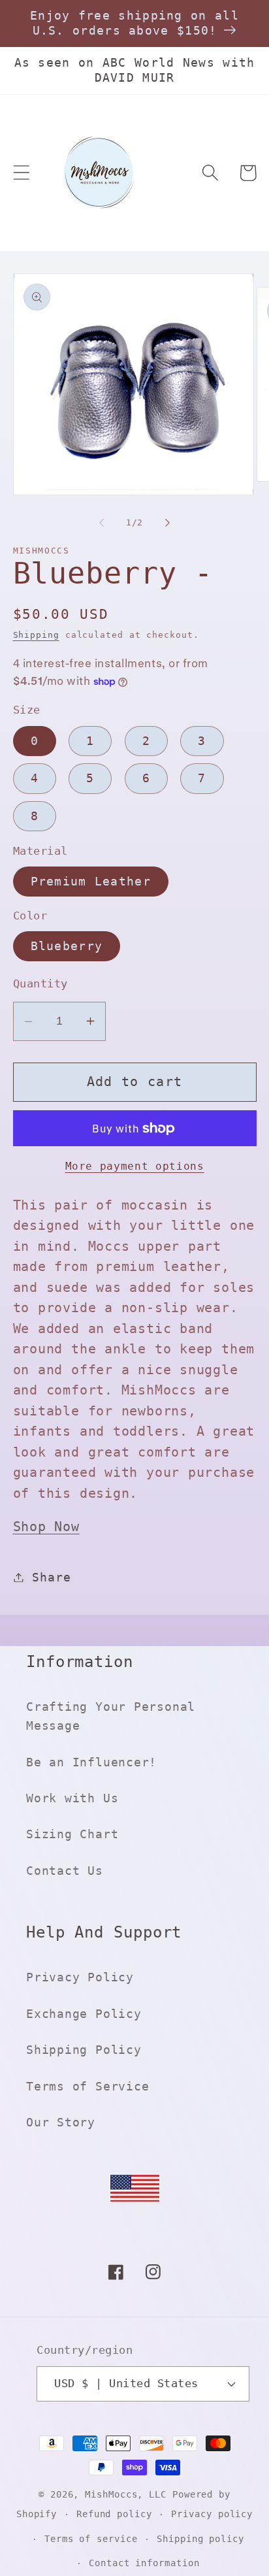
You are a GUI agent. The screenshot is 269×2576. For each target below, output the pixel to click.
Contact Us (65, 1871)
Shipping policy (200, 2539)
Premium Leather (91, 881)
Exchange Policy (84, 2014)
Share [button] (51, 1577)
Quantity (40, 983)
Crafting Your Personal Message (111, 1716)
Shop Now (46, 1527)
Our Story (61, 2122)
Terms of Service (87, 2086)
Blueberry (67, 946)
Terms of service (91, 2539)
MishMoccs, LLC (126, 2494)
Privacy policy (212, 2514)
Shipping (36, 635)
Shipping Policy (84, 2050)
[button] (21, 173)
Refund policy (114, 2514)
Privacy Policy (80, 1977)
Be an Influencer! (91, 1762)
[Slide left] (101, 523)
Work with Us (72, 1798)
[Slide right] (168, 523)
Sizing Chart (72, 1834)
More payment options (135, 1166)
